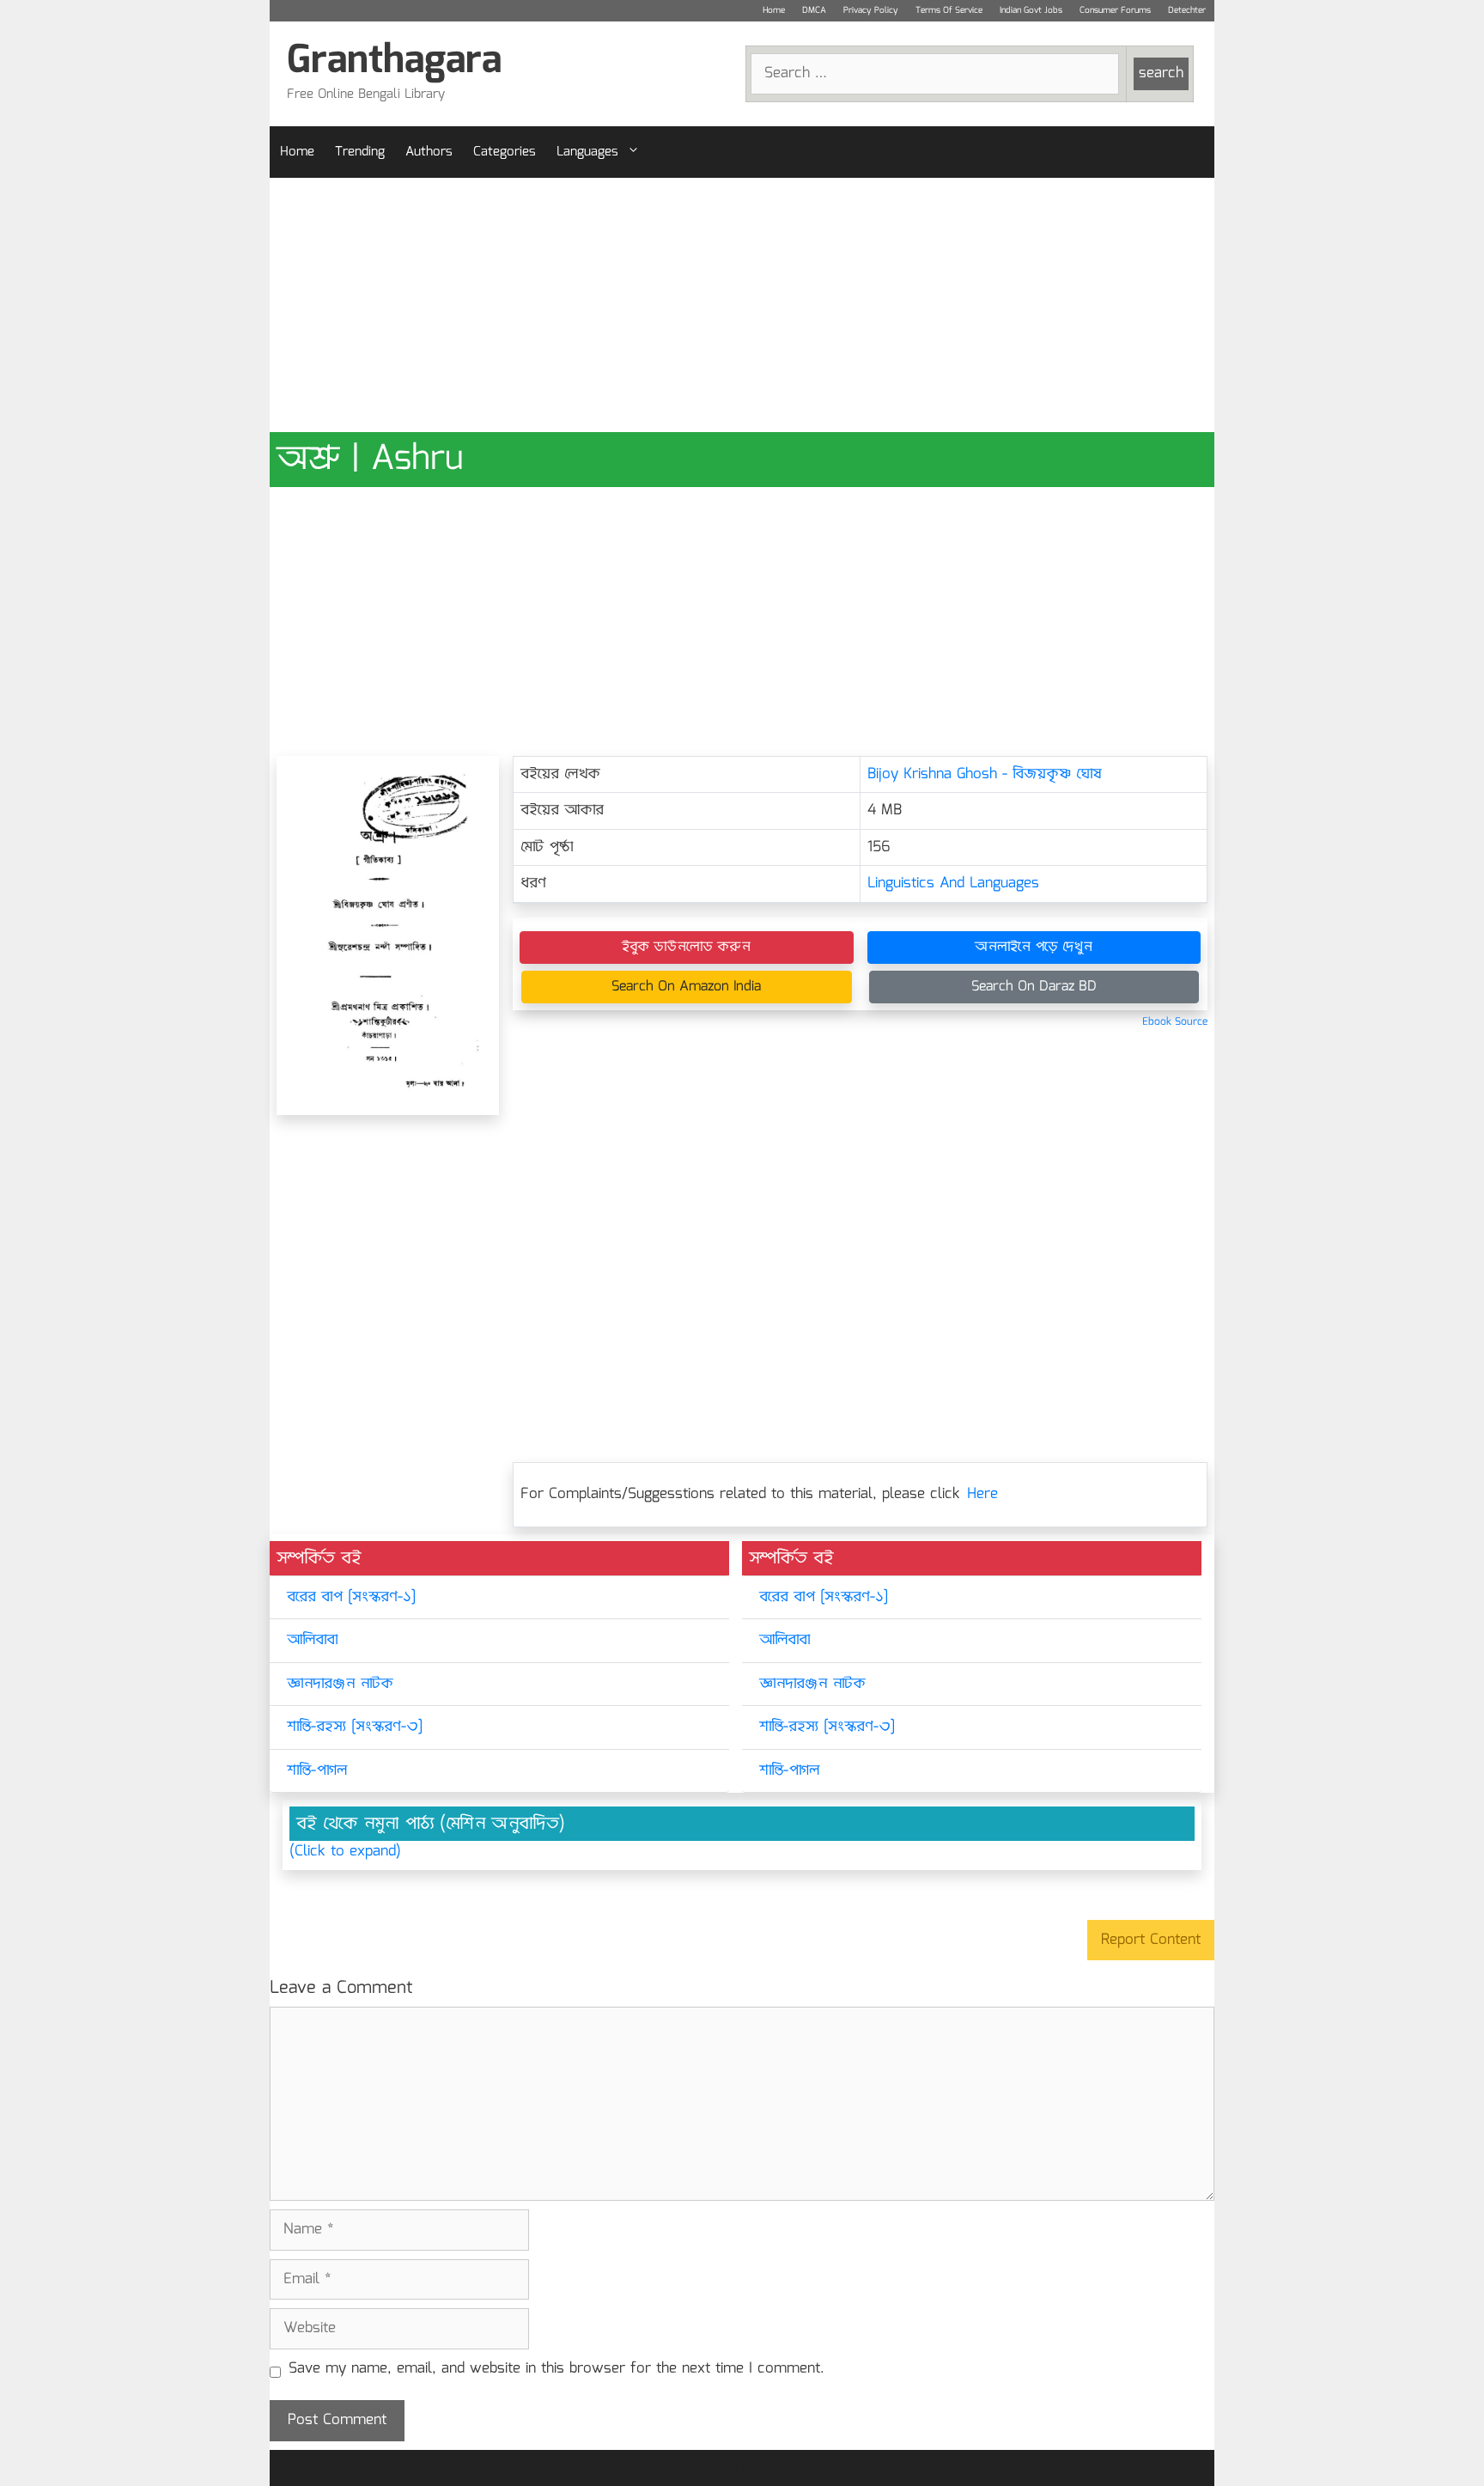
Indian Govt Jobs (1031, 10)
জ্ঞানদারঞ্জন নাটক (340, 1684)
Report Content (1151, 1940)
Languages (587, 152)
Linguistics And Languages (953, 884)
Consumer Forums (1115, 10)
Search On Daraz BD (1034, 987)
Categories (505, 152)
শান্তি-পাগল (317, 1771)
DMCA (814, 10)
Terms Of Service (949, 10)
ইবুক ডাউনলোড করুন (686, 947)
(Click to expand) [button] (345, 1852)
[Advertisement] (742, 305)
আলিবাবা (312, 1640)
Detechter (1187, 10)
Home (774, 10)
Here (982, 1494)
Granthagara (394, 61)
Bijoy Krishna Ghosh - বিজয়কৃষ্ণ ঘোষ (985, 774)
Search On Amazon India (686, 987)
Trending (360, 152)
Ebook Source (1175, 1022)
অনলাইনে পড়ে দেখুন (1034, 947)
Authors (429, 152)
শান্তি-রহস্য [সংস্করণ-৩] (355, 1727)
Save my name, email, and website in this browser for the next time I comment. (556, 2369)
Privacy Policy (871, 10)
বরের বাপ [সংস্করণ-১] (351, 1597)
